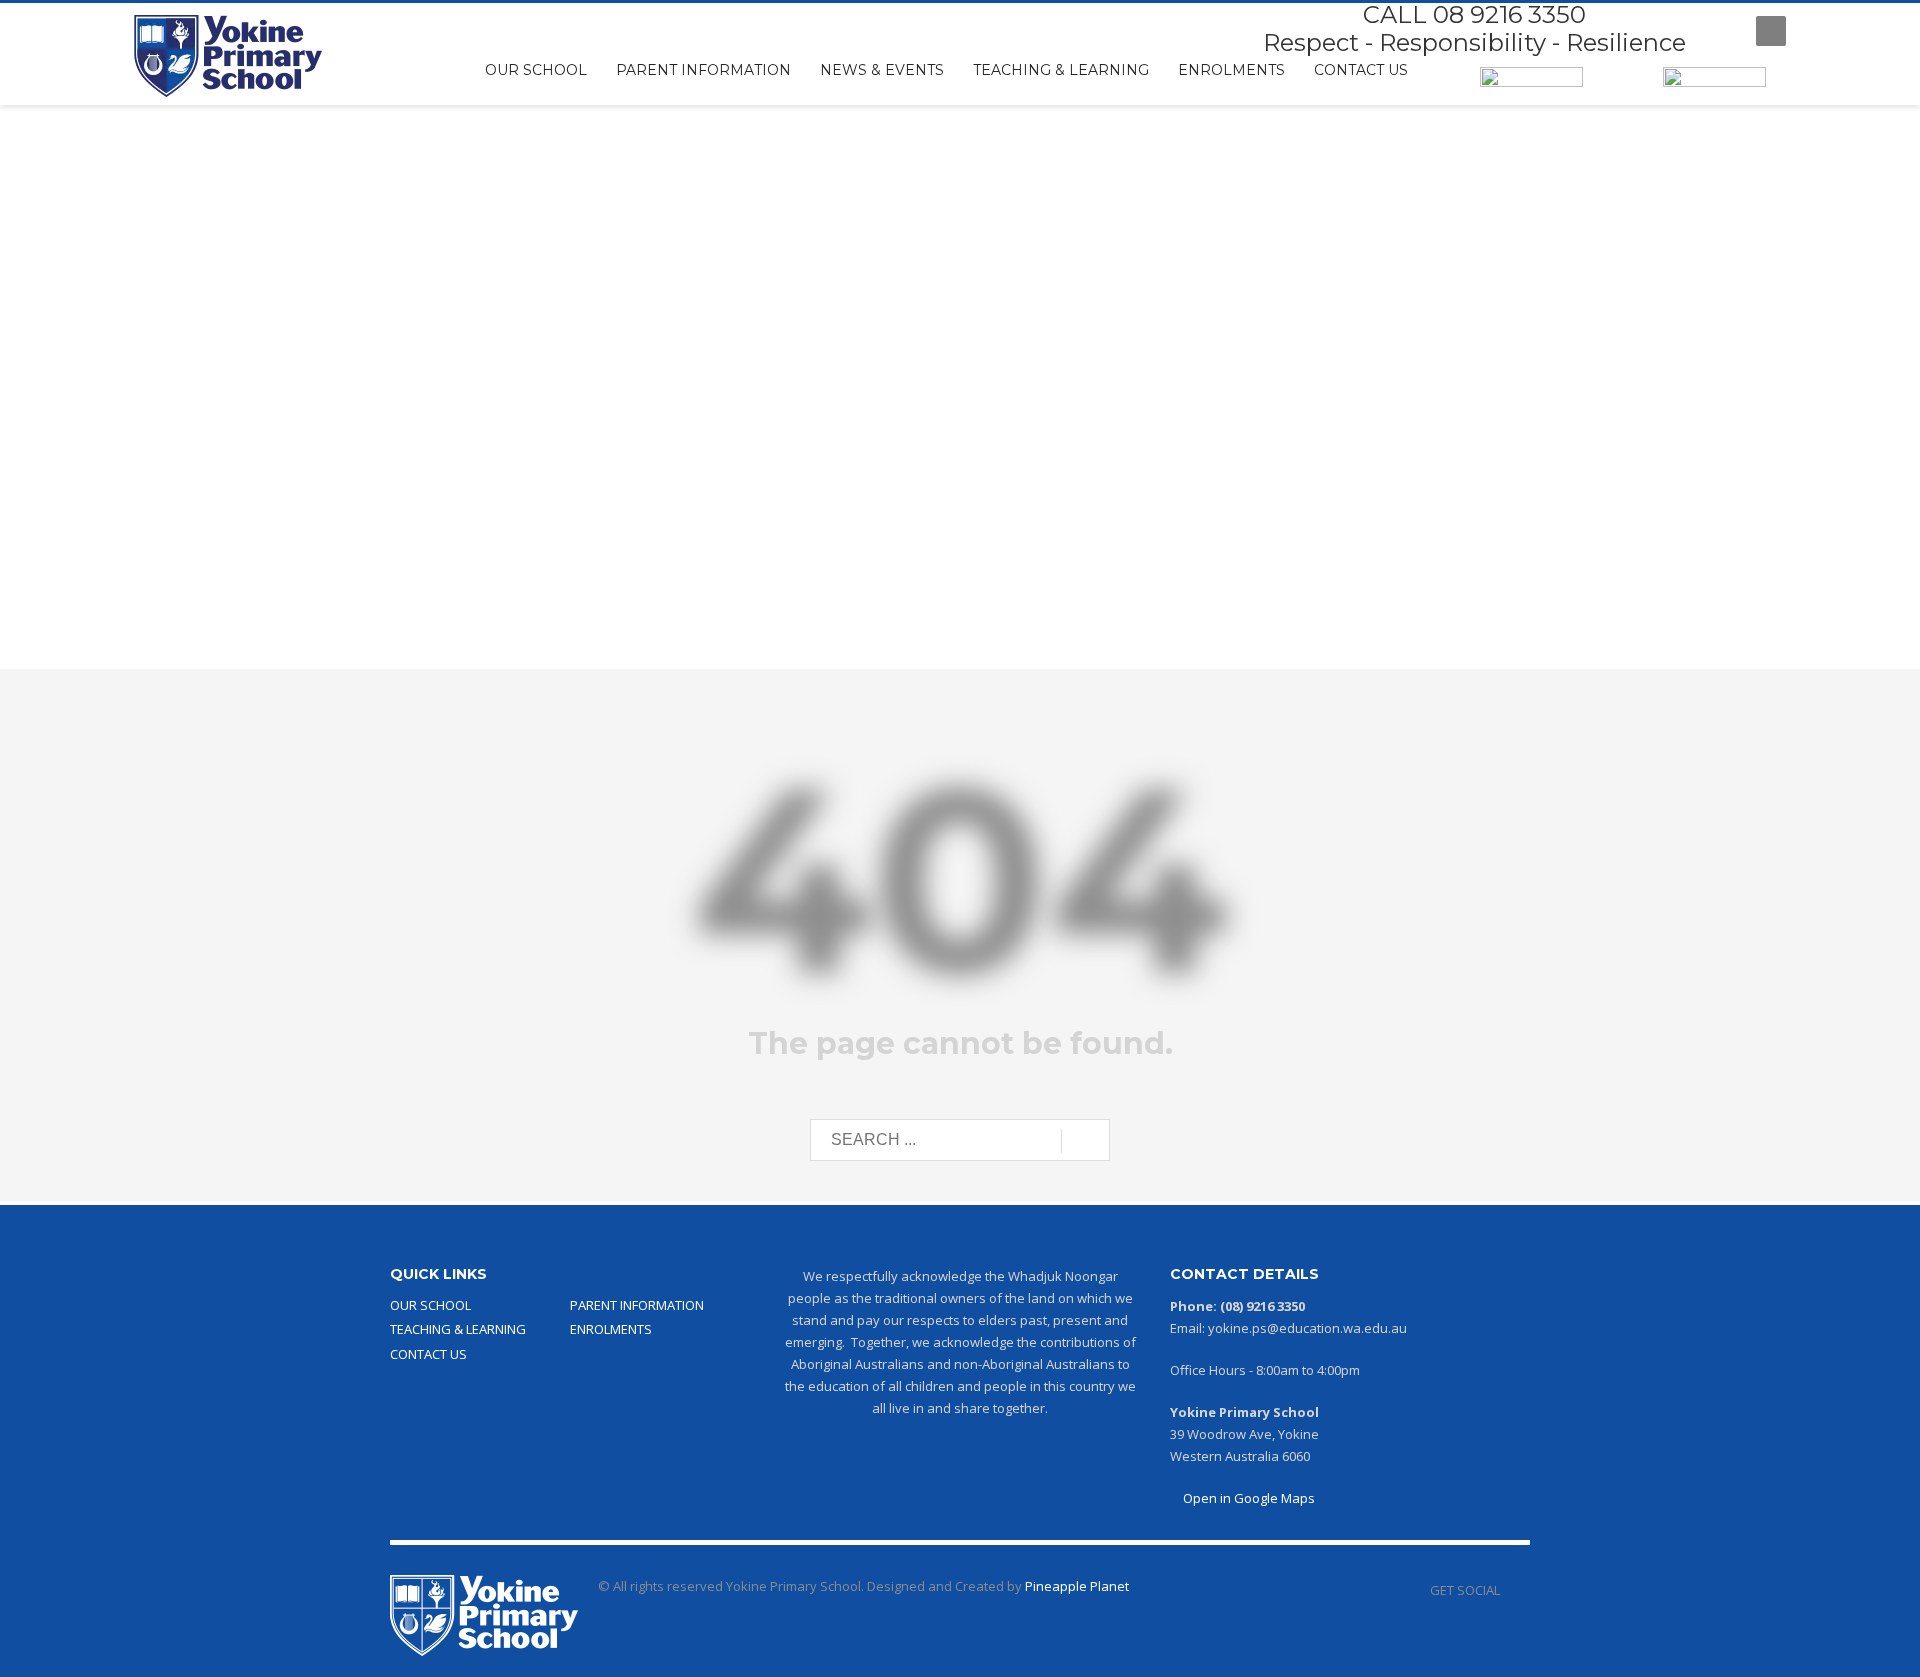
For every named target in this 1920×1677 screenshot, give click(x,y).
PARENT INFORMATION (637, 1305)
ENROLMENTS (611, 1329)
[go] (1085, 1141)
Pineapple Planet (1077, 1586)
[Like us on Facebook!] (1515, 1590)
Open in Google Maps (1247, 1498)
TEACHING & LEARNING (458, 1329)
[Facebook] (1721, 31)
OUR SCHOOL (430, 1305)
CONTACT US (428, 1354)
